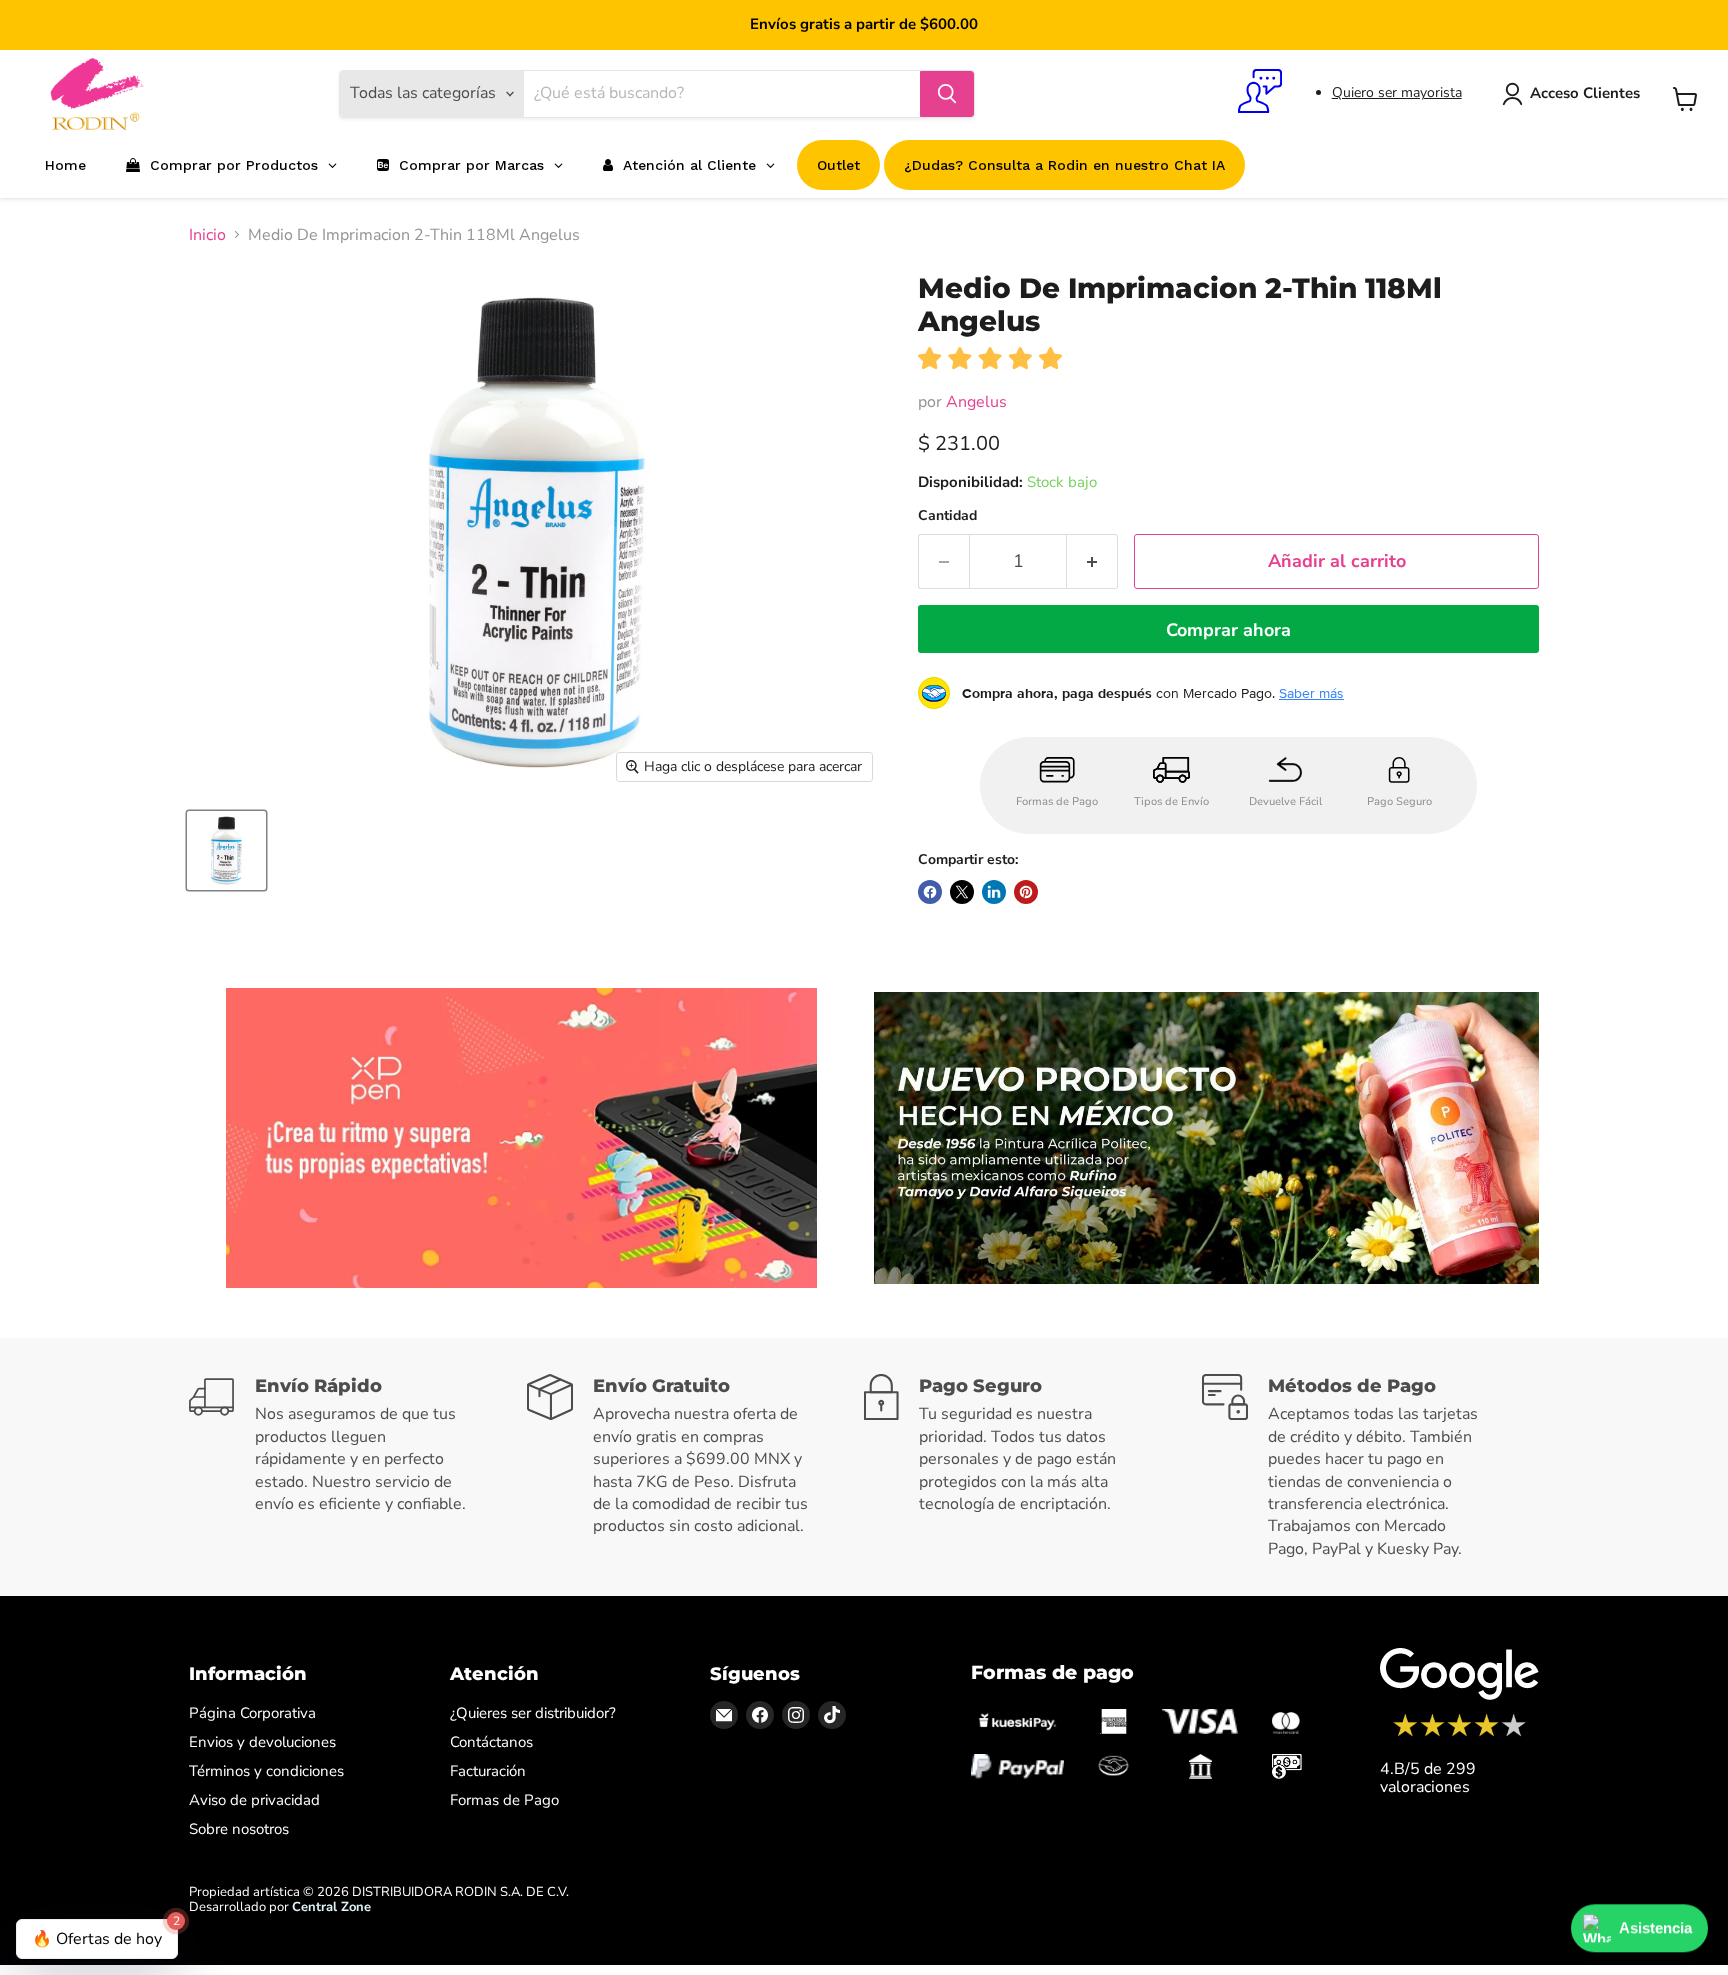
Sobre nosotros (239, 1829)
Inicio (207, 235)
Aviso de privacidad (254, 1800)
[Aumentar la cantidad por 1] (1092, 561)
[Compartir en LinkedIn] (994, 892)
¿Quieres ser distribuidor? (533, 1713)
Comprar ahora (1228, 630)
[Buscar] (947, 94)
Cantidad (947, 516)
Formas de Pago (504, 1800)
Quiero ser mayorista (1397, 92)
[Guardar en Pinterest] (1026, 892)
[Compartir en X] (962, 892)
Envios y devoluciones (262, 1742)
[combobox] (722, 94)
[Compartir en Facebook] (930, 892)
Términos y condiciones (266, 1771)
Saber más (1311, 693)
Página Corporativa (252, 1713)
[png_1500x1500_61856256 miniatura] (226, 850)
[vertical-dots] (1459, 1734)
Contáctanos (491, 1742)
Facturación (488, 1771)
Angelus (976, 402)
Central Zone (331, 1907)
